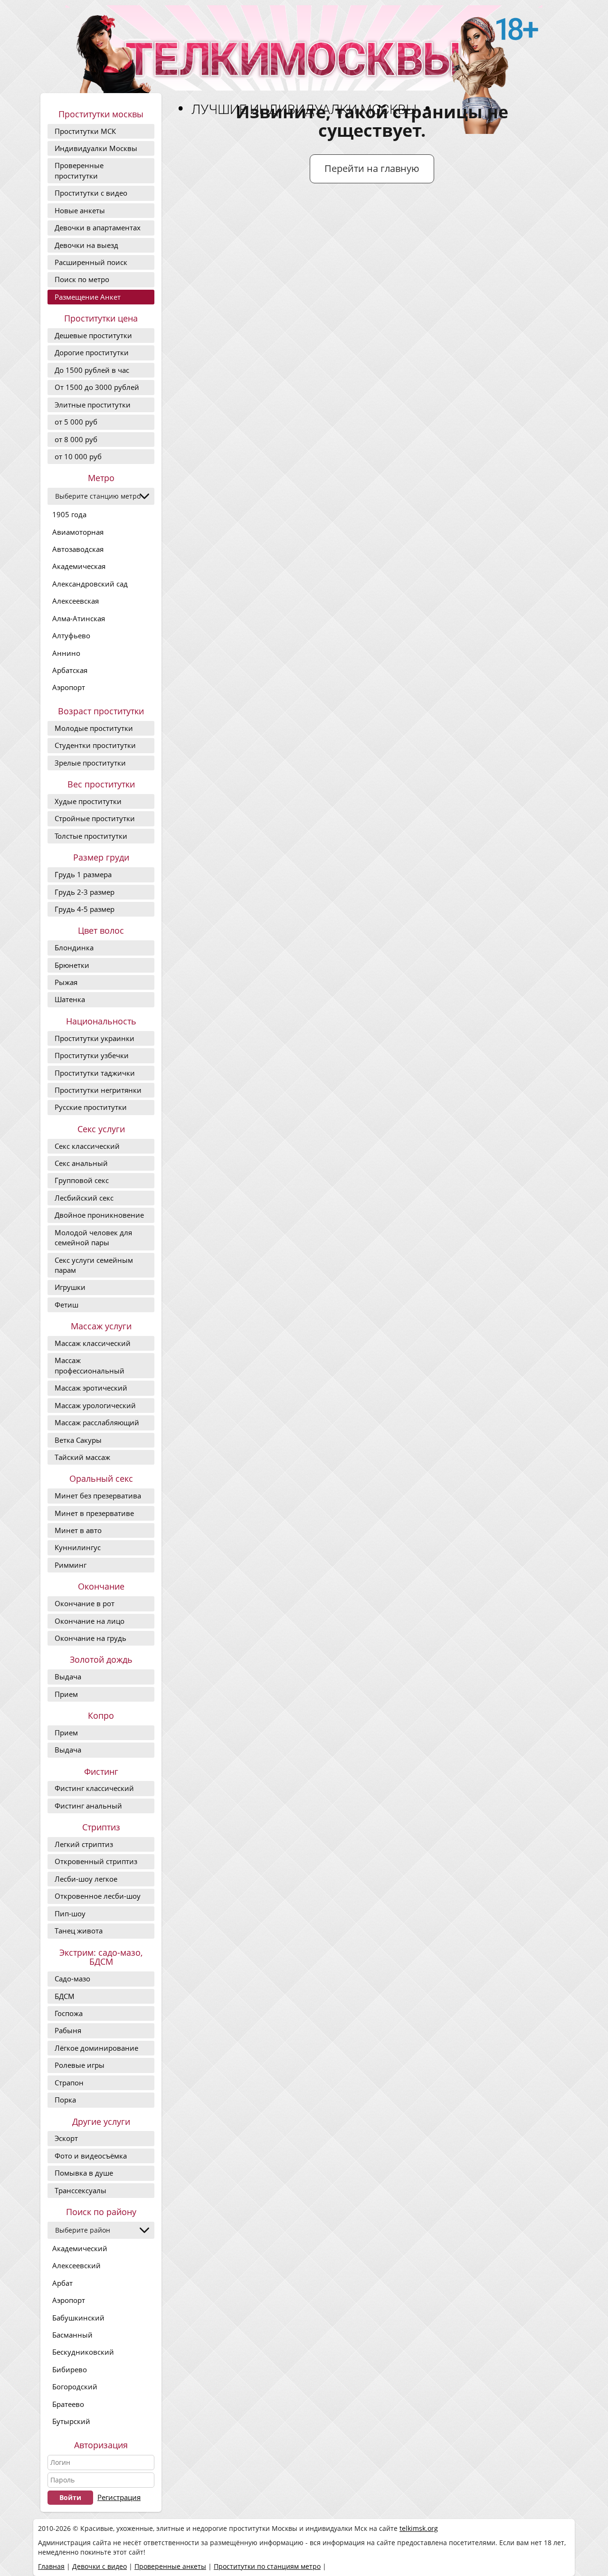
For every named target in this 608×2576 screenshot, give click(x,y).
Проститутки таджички (95, 1073)
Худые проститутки (88, 801)
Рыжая (66, 982)
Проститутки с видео (91, 193)
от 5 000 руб (76, 422)
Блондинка (74, 947)
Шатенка (70, 999)
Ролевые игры (80, 2065)
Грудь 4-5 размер (85, 909)
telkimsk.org (419, 2528)
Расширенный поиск (91, 262)
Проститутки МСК (85, 131)
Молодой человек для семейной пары (93, 1237)
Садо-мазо (72, 1979)
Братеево (68, 2404)
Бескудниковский (83, 2352)
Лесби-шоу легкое (86, 1879)
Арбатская (70, 670)
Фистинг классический (94, 1788)
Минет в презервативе (94, 1513)
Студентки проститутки (95, 745)
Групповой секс (82, 1180)
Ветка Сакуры (78, 1440)
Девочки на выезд (86, 245)
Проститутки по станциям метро (267, 2566)
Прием (66, 1694)
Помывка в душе (84, 2173)
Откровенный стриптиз (96, 1861)
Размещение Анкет (88, 297)
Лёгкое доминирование (96, 2048)
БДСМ (65, 1996)
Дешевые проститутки (93, 335)
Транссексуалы (81, 2190)
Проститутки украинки (95, 1038)
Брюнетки (72, 965)
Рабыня (68, 2030)
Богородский (75, 2387)
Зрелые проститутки (90, 763)
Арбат (62, 2283)
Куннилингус (78, 1547)
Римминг (71, 1565)
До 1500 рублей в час (92, 370)
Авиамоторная (78, 532)
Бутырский (71, 2421)
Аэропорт (69, 687)
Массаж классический (93, 1343)
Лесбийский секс (84, 1198)
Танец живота (79, 1931)
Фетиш (66, 1305)
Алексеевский (76, 2265)
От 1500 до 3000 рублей (97, 387)
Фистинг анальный (88, 1806)
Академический (80, 2248)
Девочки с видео (100, 2566)
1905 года (69, 514)
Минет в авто (78, 1530)
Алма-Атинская (79, 618)
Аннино (66, 653)
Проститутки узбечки (92, 1055)
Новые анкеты (80, 210)
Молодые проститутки (94, 728)
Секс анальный (81, 1163)
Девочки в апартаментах (98, 227)
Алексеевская (76, 601)
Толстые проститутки (91, 836)
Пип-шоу (70, 1913)
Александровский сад (90, 584)
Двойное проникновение (99, 1215)
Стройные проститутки (95, 818)
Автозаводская (78, 549)
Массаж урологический (95, 1405)
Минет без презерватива (98, 1496)
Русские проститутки (91, 1107)
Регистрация (119, 2497)
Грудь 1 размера (83, 874)
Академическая (79, 566)
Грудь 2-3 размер (85, 892)
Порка (65, 2100)
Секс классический (87, 1146)
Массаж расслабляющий (97, 1422)
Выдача (68, 1676)
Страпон (69, 2083)
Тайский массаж (82, 1457)
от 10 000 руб (78, 456)
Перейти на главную (372, 168)
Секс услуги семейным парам (94, 1265)
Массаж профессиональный (90, 1365)
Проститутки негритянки (98, 1090)
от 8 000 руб (76, 439)
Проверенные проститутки (79, 170)
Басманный (72, 2335)
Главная (51, 2566)
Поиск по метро (82, 279)
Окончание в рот (85, 1603)
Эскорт (66, 2138)
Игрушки (70, 1287)
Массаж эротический (91, 1388)
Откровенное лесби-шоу (98, 1896)
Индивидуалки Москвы (96, 148)
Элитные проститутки (93, 405)
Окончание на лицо (90, 1621)
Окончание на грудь (90, 1638)
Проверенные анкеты (170, 2566)
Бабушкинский (78, 2318)
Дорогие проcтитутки (92, 352)
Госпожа (69, 2013)
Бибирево (70, 2369)
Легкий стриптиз (84, 1844)
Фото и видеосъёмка (91, 2156)
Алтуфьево (71, 635)
